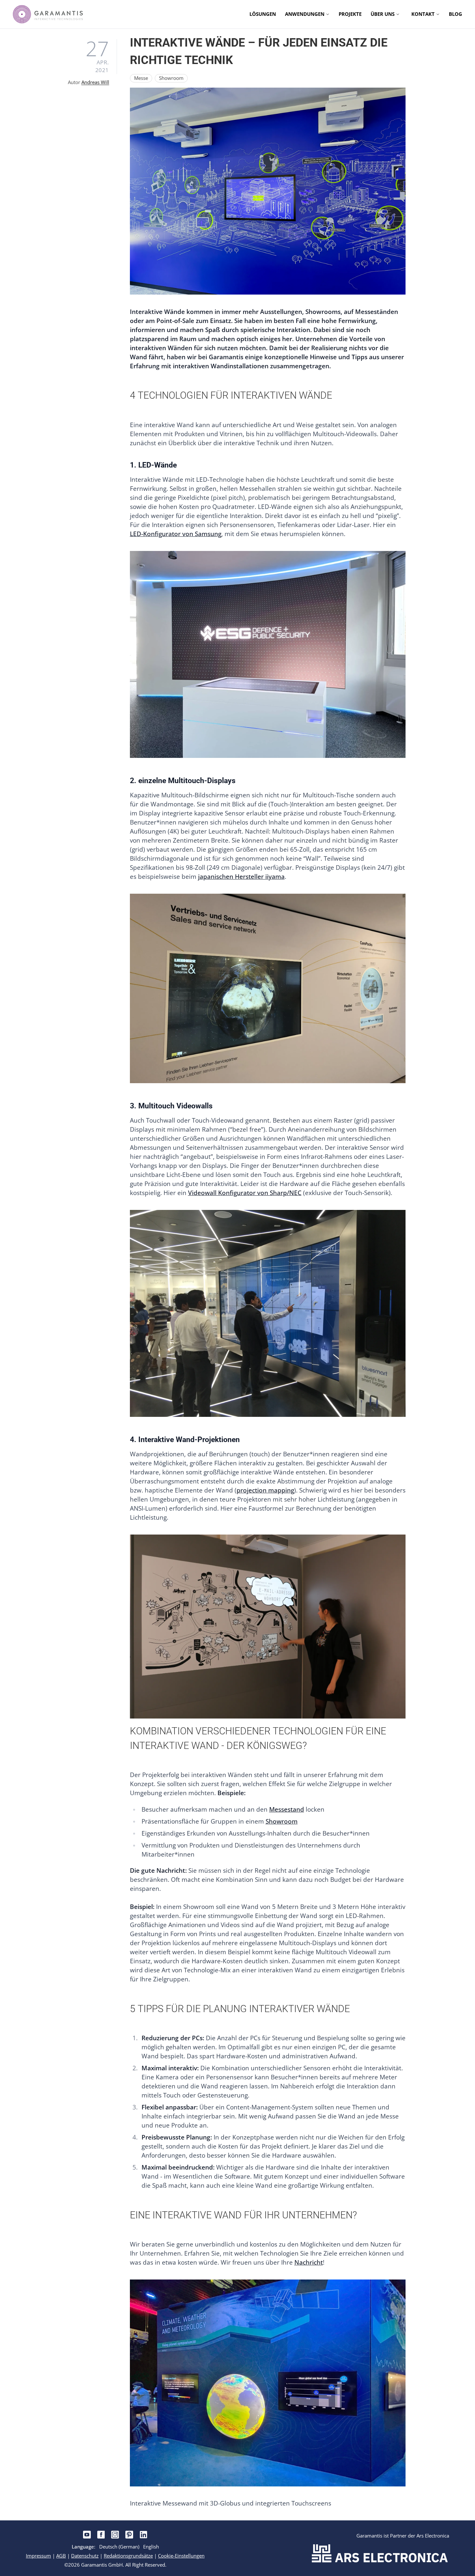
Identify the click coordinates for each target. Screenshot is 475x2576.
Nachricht (309, 2262)
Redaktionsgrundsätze (128, 2556)
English (151, 2547)
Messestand (287, 1809)
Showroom (282, 1821)
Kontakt (423, 14)
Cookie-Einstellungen (181, 2556)
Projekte (350, 14)
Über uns (383, 14)
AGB (61, 2556)
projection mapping (265, 1490)
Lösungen (263, 14)
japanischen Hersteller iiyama (241, 877)
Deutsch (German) (119, 2547)
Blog (455, 14)
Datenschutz (85, 2556)
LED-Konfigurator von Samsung (176, 534)
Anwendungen (305, 14)
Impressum (38, 2556)
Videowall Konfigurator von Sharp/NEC (245, 1193)
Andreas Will (95, 82)
